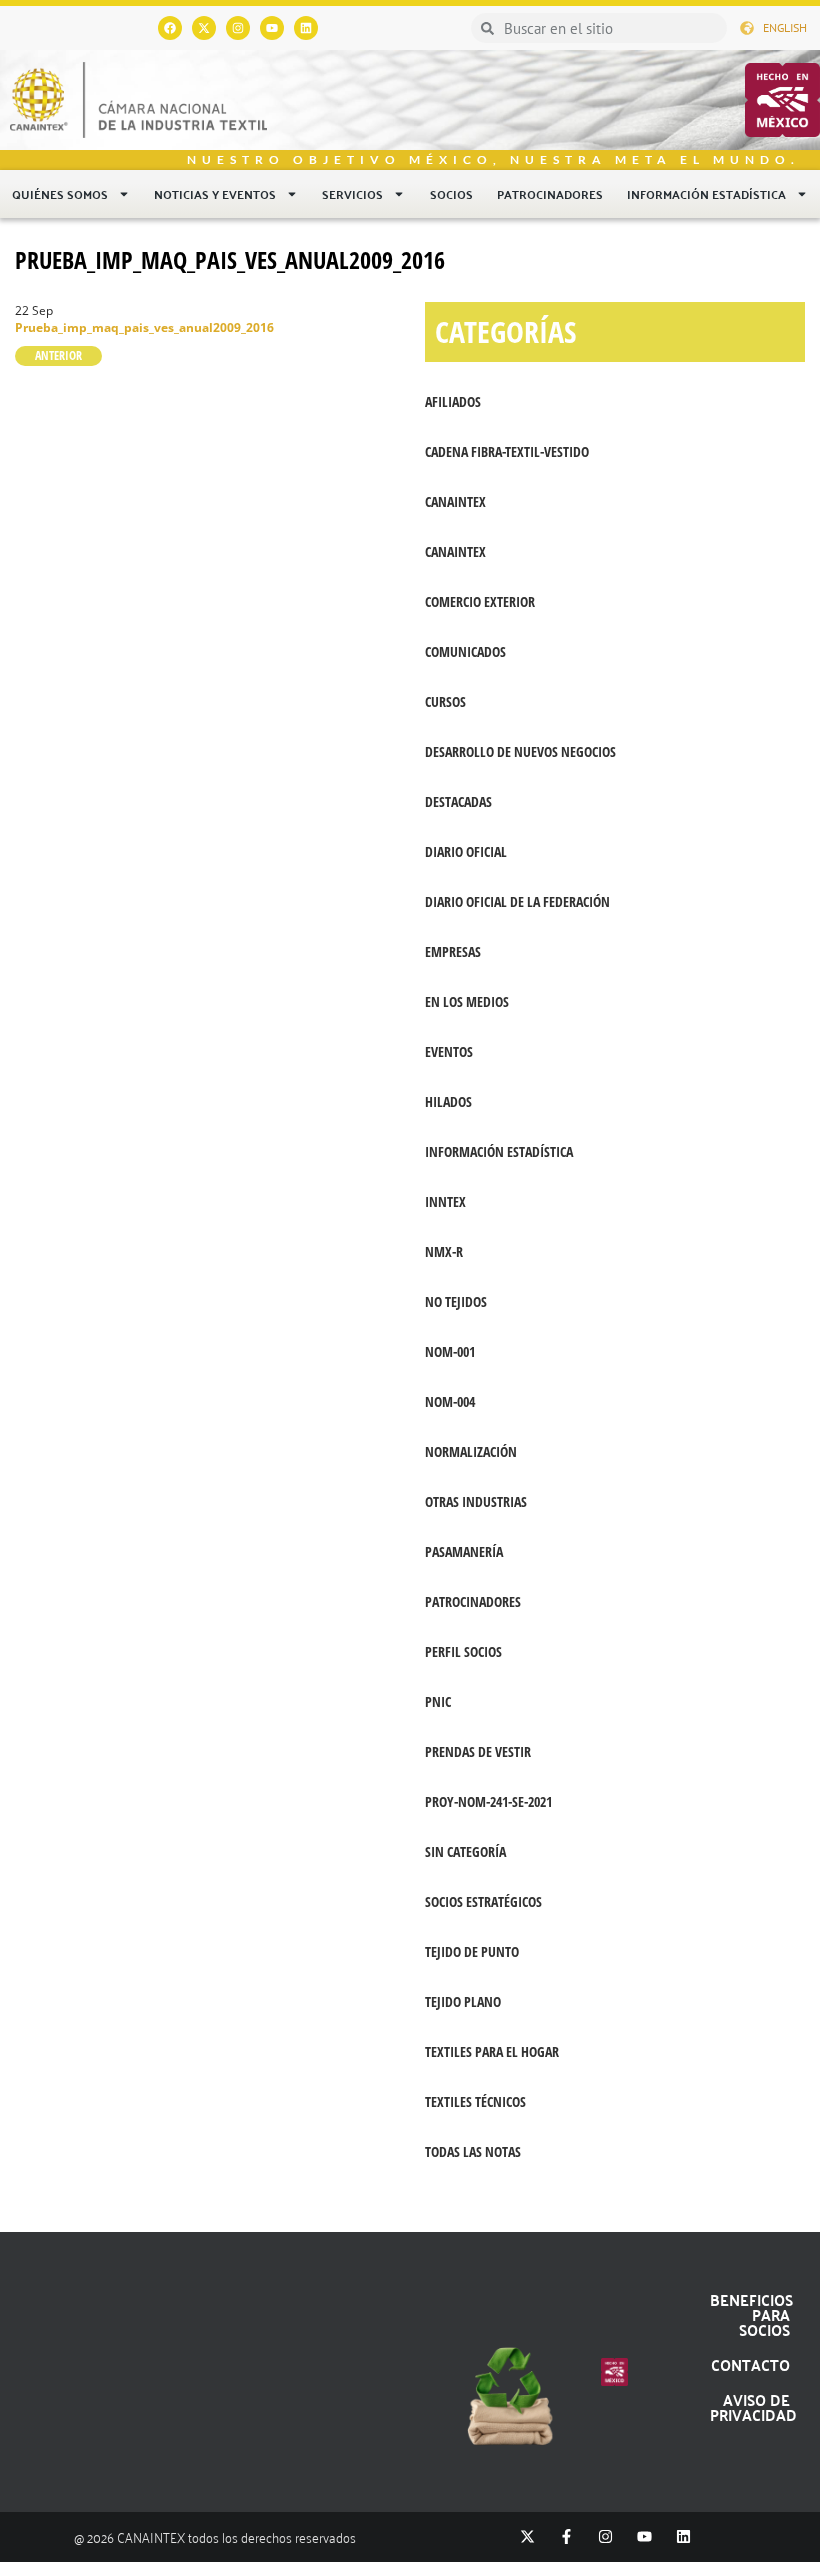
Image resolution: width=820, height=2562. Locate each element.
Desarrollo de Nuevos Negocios (520, 751)
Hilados (448, 1101)
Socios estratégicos (483, 1901)
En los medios (467, 1001)
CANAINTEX (455, 501)
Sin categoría (465, 1851)
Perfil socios (463, 1651)
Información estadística (706, 194)
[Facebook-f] (566, 2536)
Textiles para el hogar (492, 2051)
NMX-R (444, 1251)
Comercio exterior (480, 601)
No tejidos (456, 1301)
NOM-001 (450, 1351)
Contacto (750, 2364)
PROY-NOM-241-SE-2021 (488, 1801)
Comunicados (465, 651)
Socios (451, 194)
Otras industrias (476, 1501)
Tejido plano (463, 2001)
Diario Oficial (466, 851)
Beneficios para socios (751, 2314)
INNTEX (445, 1201)
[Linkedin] (306, 28)
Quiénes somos (60, 194)
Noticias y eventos (215, 194)
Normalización (471, 1451)
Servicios (352, 194)
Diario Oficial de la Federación (517, 901)
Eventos (449, 1051)
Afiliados (453, 401)
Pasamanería (464, 1551)
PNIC (438, 1701)
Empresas (453, 951)
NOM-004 (450, 1401)
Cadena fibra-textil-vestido (507, 451)
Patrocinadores (550, 194)
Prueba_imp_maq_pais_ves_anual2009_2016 (230, 259)
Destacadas (458, 801)
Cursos (445, 701)
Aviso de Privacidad (753, 2407)
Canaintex (455, 551)
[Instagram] (238, 28)
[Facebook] (170, 28)
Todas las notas (473, 2151)
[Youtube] (272, 28)
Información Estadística (499, 1151)
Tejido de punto (472, 1951)
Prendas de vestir (478, 1751)
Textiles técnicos (475, 2101)
